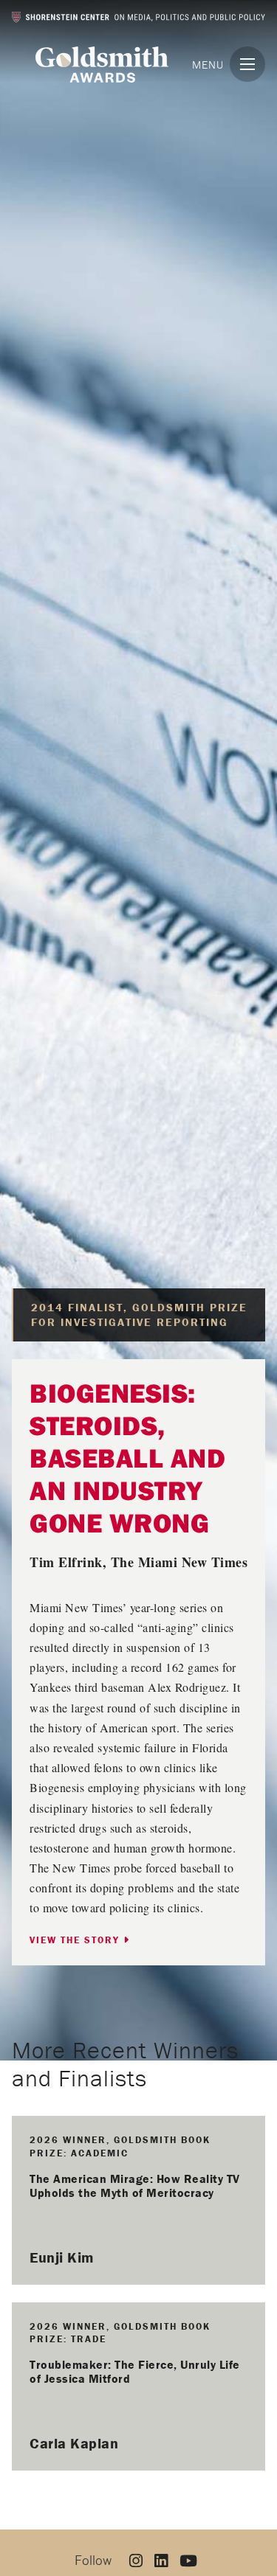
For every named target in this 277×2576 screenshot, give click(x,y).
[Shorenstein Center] (138, 17)
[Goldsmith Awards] (102, 65)
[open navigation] (247, 64)
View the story (76, 1940)
